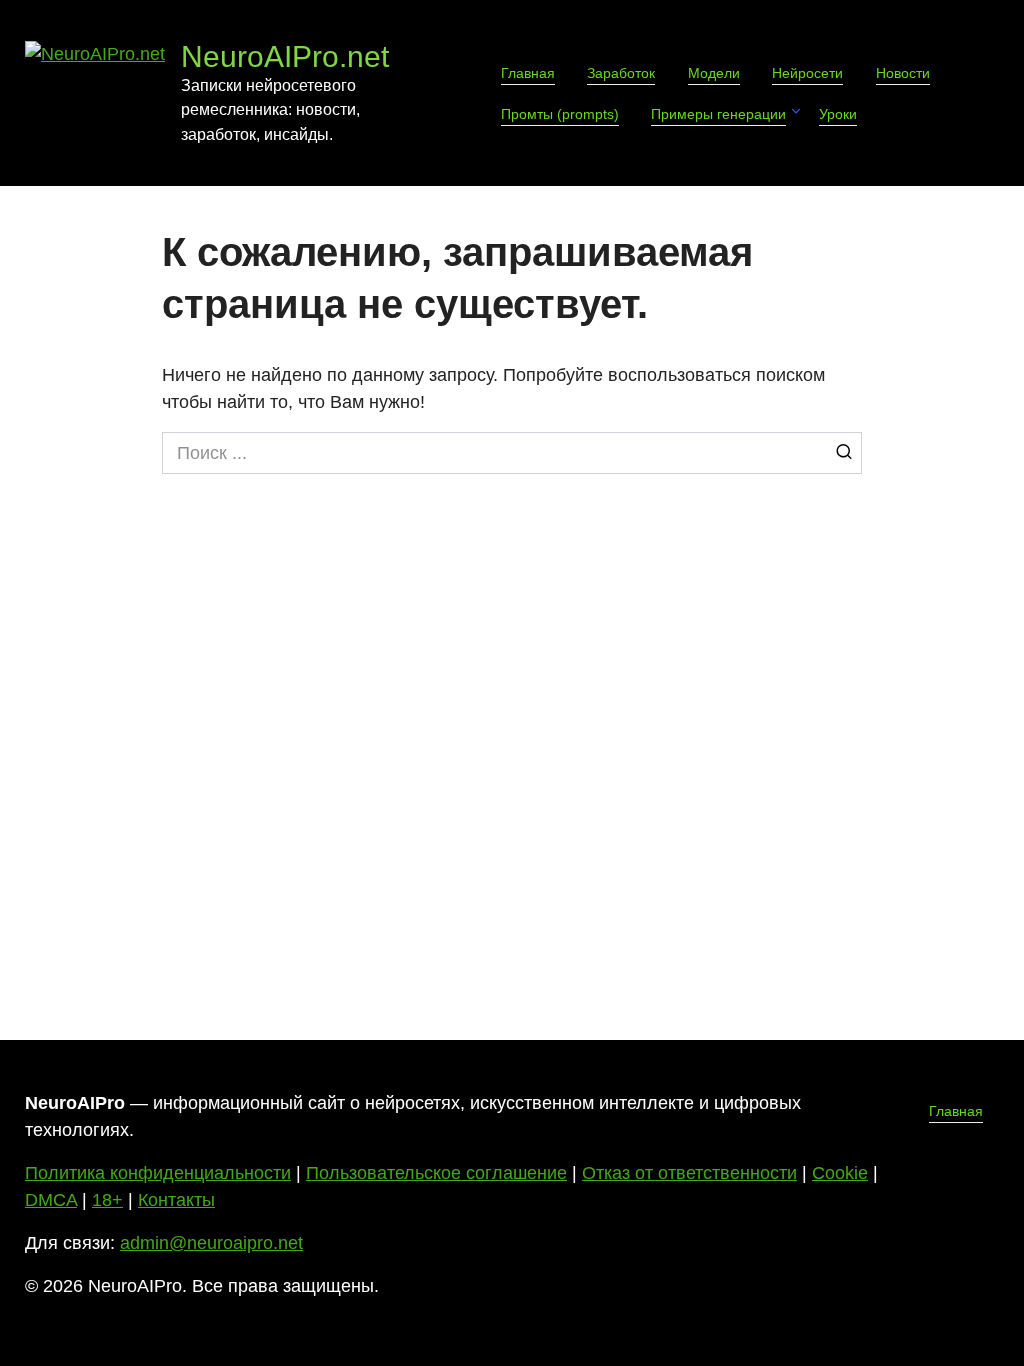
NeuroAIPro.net (285, 56)
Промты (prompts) (560, 114)
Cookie (840, 1173)
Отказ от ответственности (689, 1173)
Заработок (621, 73)
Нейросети (807, 73)
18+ (107, 1200)
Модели (714, 73)
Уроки (838, 114)
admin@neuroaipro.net (211, 1243)
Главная (528, 73)
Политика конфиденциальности (158, 1173)
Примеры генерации (718, 114)
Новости (903, 73)
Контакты (176, 1200)
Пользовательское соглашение (436, 1173)
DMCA (51, 1200)
